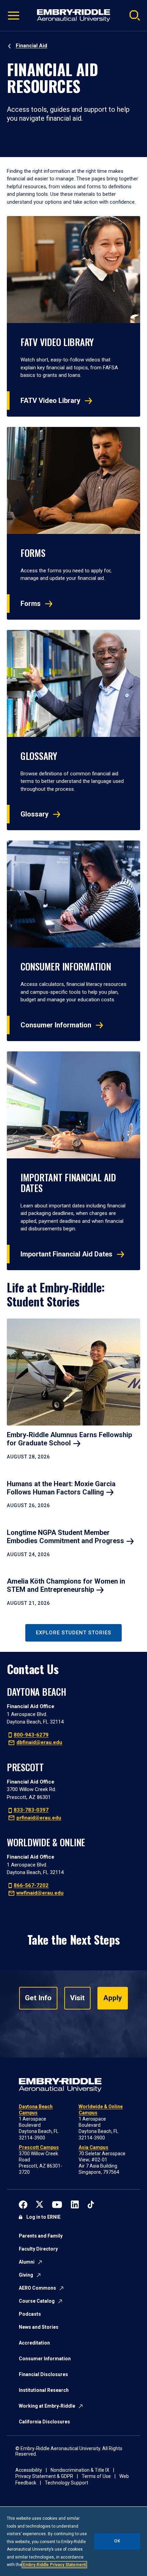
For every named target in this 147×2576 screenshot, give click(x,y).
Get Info (38, 1998)
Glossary (35, 814)
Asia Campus (93, 2147)
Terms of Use (96, 2476)
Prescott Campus (39, 2147)
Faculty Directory (38, 2249)
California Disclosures (44, 2422)
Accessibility (29, 2470)
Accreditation (34, 2343)
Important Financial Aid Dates (66, 1254)
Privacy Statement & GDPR (44, 2476)
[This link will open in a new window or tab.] (23, 2204)
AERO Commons (37, 2288)
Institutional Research (44, 2390)
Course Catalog (37, 2301)
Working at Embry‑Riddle (47, 2406)
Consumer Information (56, 1025)
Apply (113, 1998)
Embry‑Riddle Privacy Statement (54, 2565)
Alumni (27, 2262)
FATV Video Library (50, 401)
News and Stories (39, 2327)
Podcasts (30, 2314)
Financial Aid (31, 46)
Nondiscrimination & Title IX (80, 2470)
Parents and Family (41, 2236)
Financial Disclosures (43, 2374)
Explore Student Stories (73, 1633)
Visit (77, 1998)
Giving (26, 2275)
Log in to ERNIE (43, 2217)
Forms (31, 604)
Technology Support (66, 2483)
